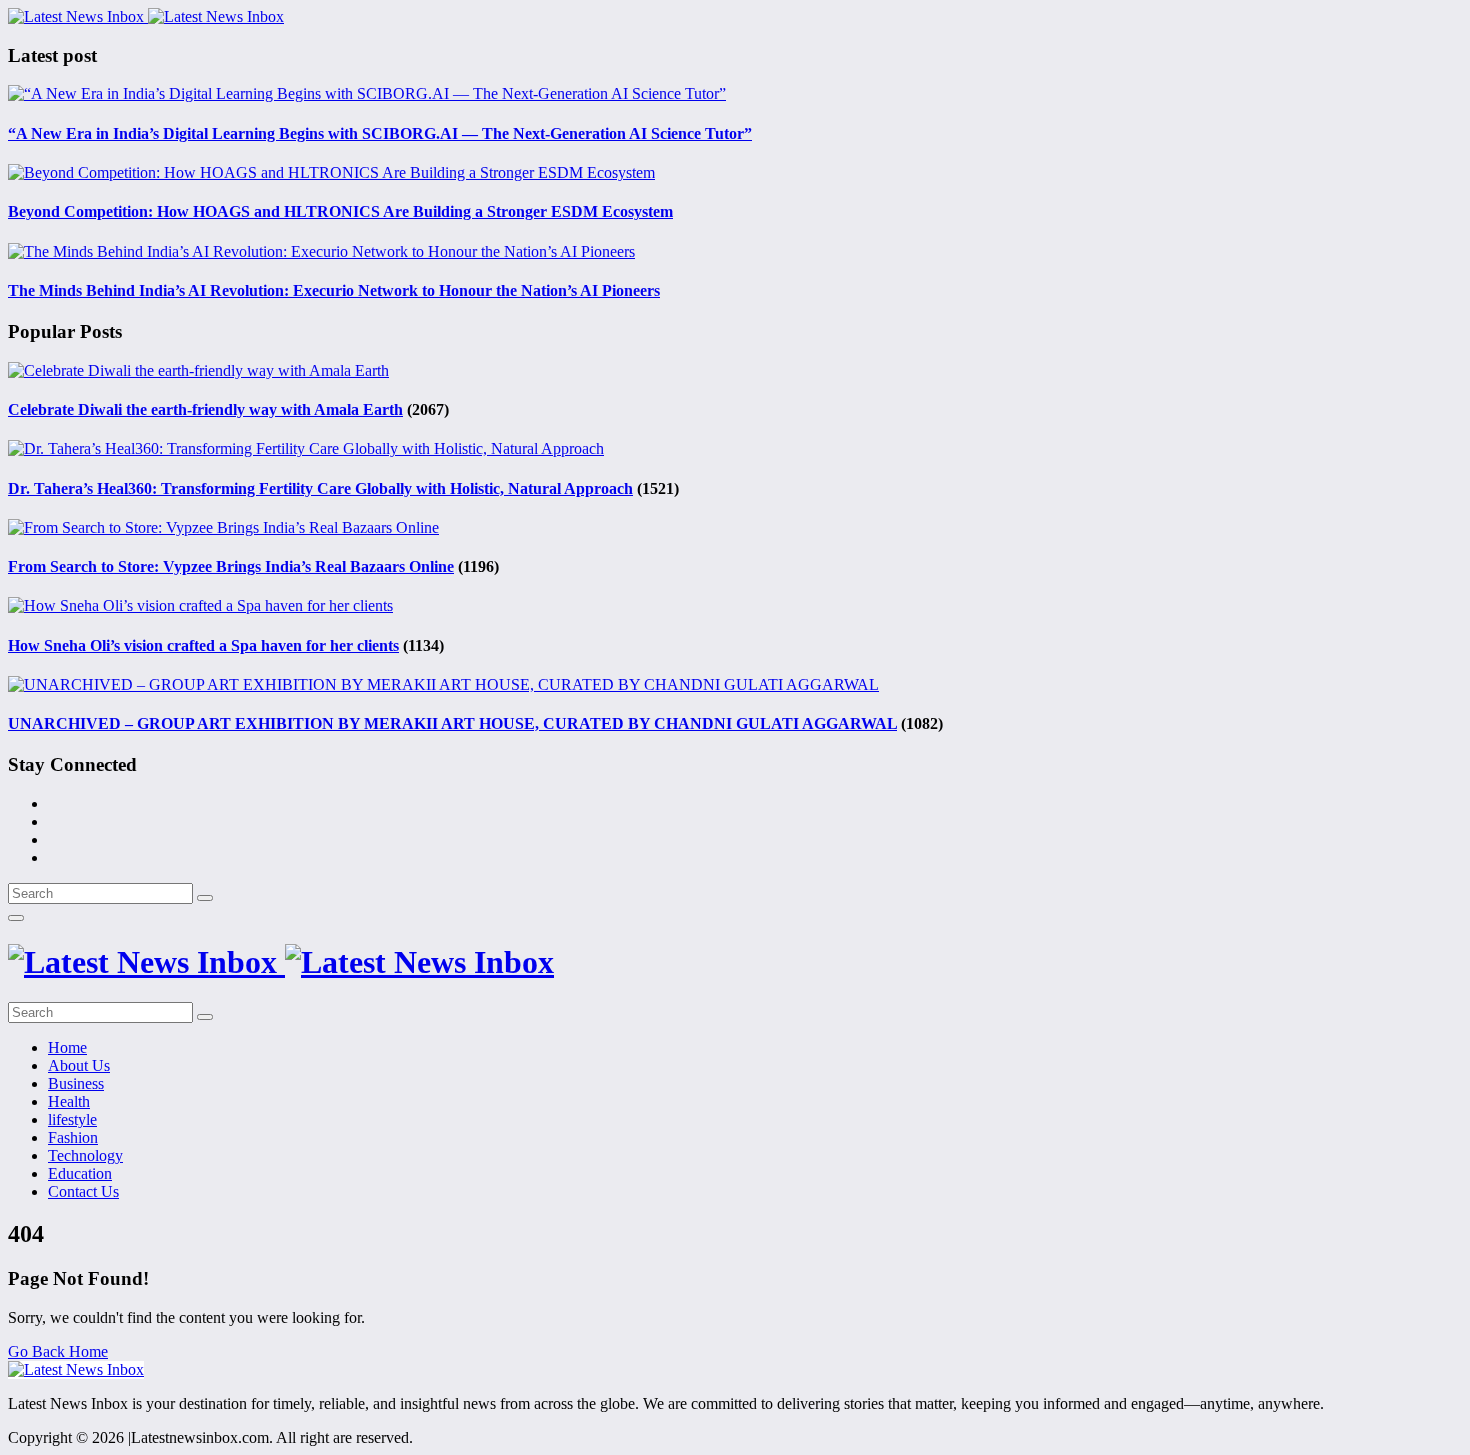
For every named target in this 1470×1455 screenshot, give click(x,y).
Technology (85, 1155)
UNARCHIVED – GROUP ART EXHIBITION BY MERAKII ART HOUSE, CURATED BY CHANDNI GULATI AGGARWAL (452, 723)
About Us (79, 1065)
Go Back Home (58, 1351)
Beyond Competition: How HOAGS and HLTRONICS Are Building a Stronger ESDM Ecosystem (340, 211)
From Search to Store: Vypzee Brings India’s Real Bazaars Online (231, 566)
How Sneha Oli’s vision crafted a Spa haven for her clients (203, 645)
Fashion (73, 1137)
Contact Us (83, 1191)
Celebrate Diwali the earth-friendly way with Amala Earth (205, 409)
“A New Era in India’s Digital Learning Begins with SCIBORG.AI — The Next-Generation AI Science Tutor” (380, 133)
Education (80, 1173)
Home (67, 1047)
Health (69, 1101)
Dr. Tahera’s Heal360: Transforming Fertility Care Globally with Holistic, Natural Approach (320, 488)
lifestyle (72, 1119)
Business (76, 1083)
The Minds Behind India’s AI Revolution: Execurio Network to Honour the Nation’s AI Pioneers (334, 290)
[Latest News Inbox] (146, 16)
